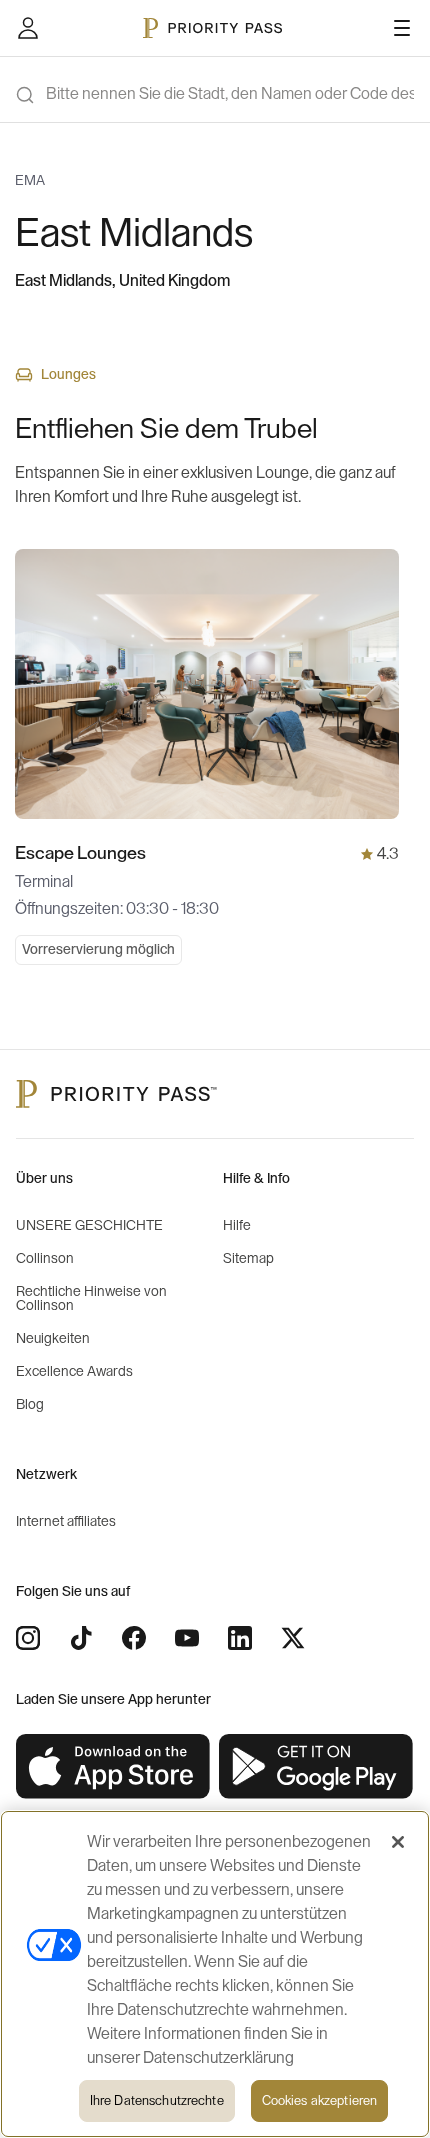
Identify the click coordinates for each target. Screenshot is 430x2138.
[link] (113, 1767)
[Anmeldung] (28, 28)
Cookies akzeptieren (319, 2100)
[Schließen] (398, 1842)
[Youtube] (187, 1638)
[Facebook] (134, 1638)
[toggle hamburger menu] (402, 28)
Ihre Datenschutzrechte (157, 2100)
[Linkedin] (240, 1638)
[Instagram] (28, 1638)
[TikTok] (81, 1638)
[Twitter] (293, 1638)
